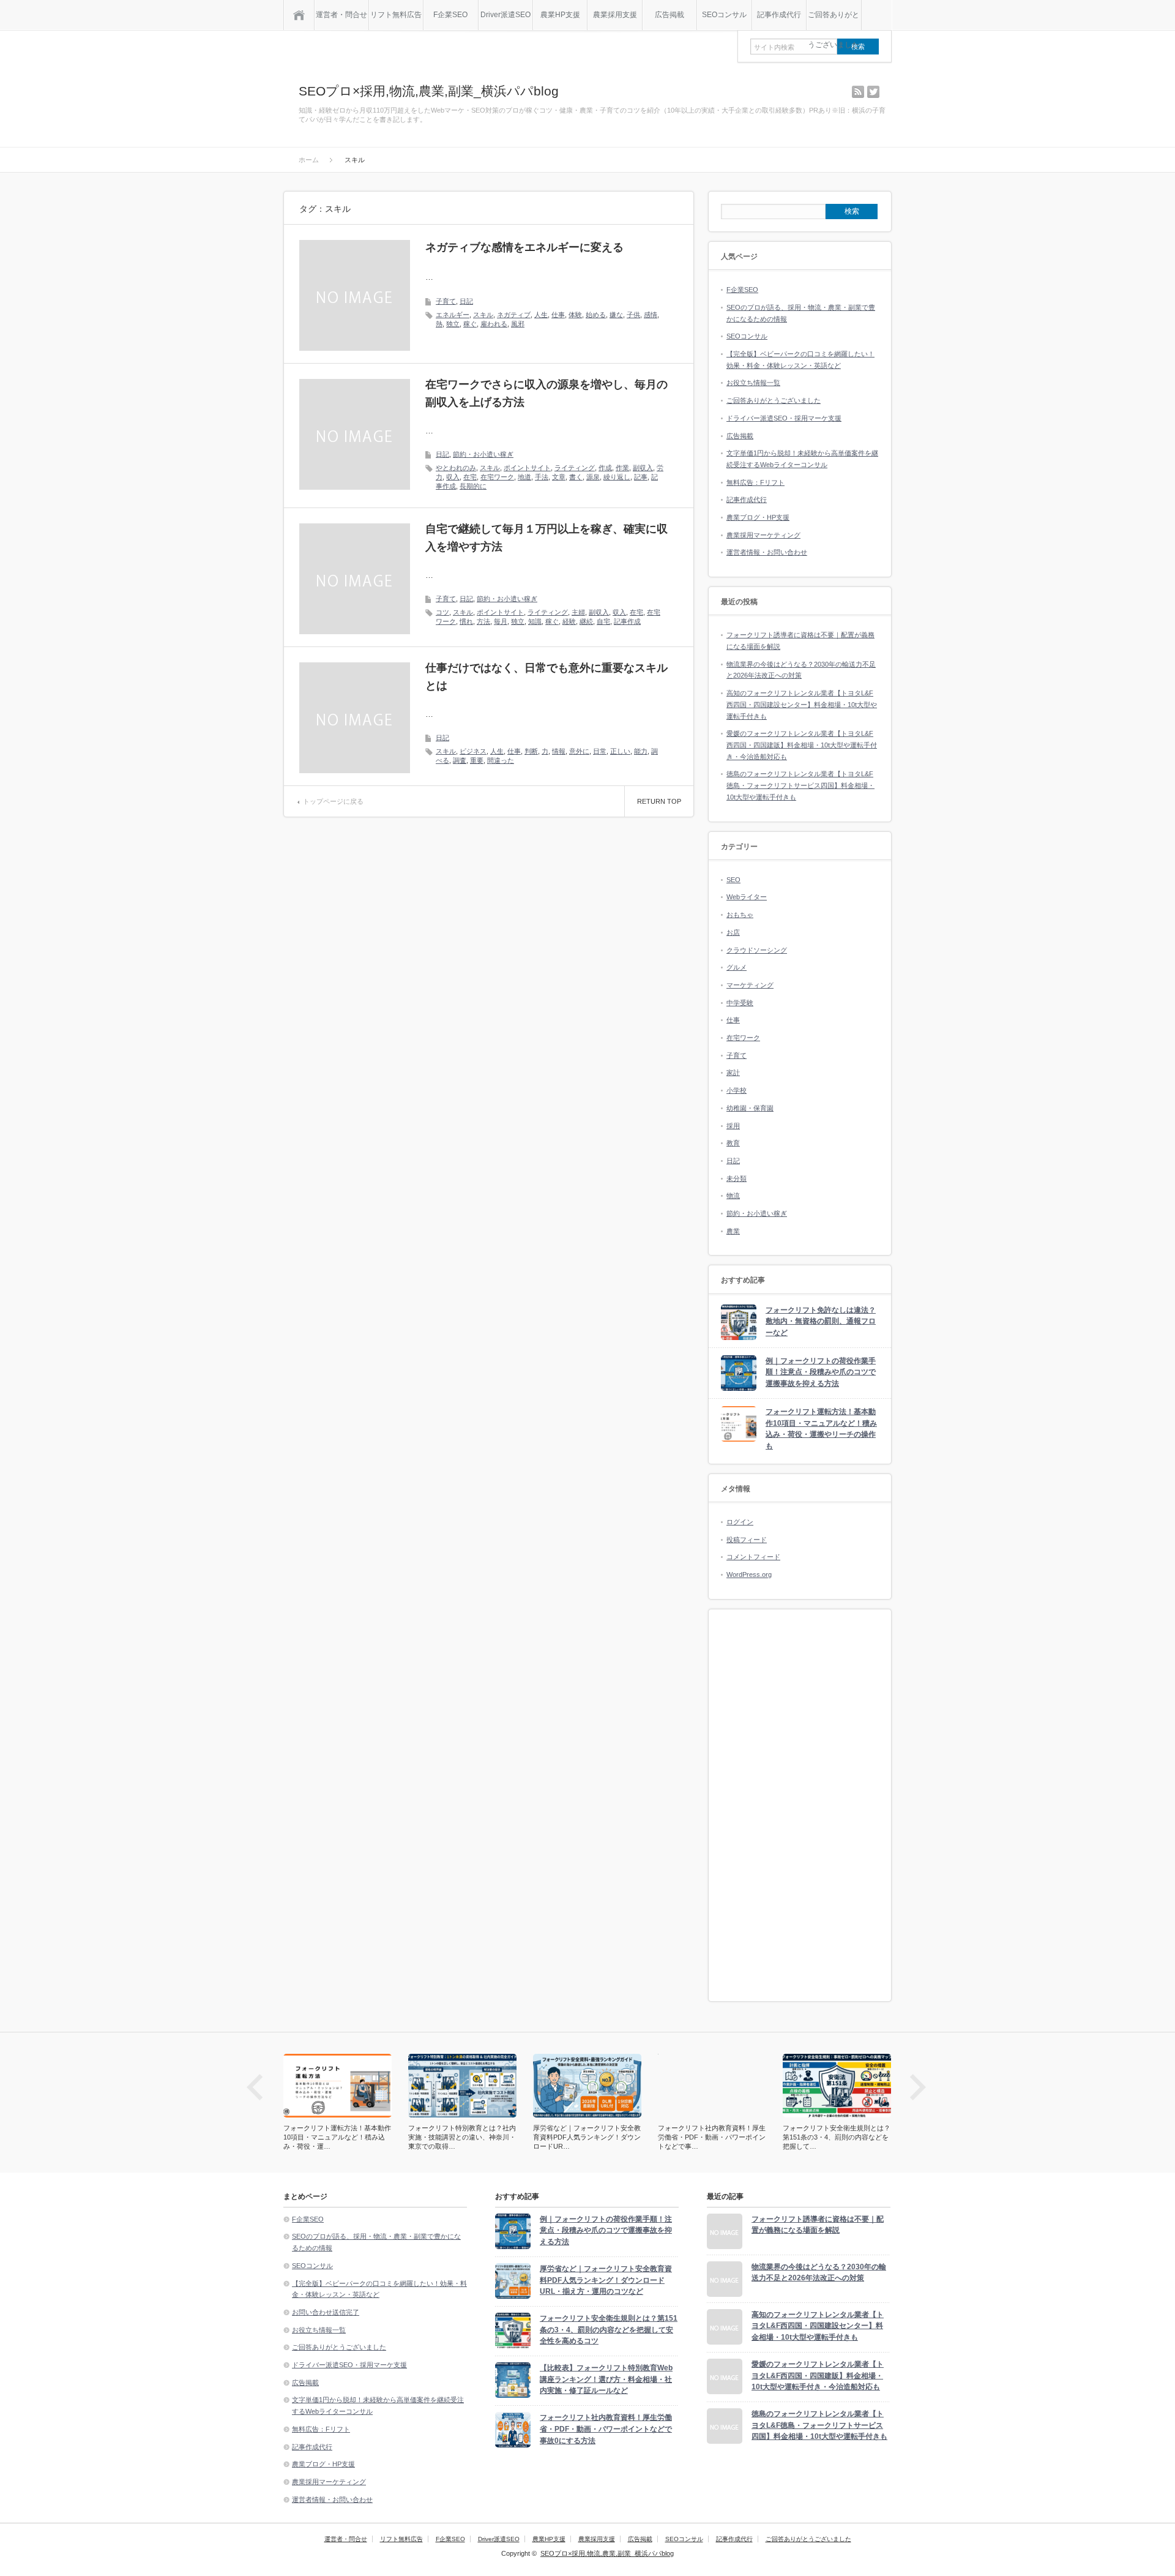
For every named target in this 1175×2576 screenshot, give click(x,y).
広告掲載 (670, 15)
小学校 (737, 1090)
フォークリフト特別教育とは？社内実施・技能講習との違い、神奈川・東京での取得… (337, 2137)
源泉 (593, 477)
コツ (442, 612)
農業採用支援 (615, 15)
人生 (541, 315)
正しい (620, 751)
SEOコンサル (724, 15)
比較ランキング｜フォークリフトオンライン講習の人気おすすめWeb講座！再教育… (837, 2137)
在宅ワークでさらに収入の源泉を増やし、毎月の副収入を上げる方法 (546, 393)
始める (596, 315)
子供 (633, 315)
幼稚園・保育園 (750, 1108)
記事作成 (627, 621)
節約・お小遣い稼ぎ (483, 454)
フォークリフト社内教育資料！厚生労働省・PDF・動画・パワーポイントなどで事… (587, 2137)
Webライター (747, 897)
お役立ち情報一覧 (753, 383)
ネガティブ (514, 315)
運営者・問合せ (341, 15)
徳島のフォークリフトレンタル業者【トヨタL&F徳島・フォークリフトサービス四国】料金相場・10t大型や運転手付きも (800, 785)
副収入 (643, 468)
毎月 (501, 621)
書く (576, 477)
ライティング (575, 468)
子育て (446, 301)
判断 (531, 751)
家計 (733, 1073)
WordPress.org (749, 1574)
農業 (733, 1231)
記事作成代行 (779, 15)
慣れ (466, 621)
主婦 (578, 612)
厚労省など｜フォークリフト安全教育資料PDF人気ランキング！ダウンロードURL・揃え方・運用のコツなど (606, 2280)
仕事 (558, 315)
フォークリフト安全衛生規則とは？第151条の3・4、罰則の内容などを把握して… (712, 2137)
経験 (569, 621)
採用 (733, 1126)
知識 (535, 621)
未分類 (737, 1178)
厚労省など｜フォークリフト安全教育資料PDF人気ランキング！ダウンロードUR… (462, 2137)
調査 (460, 760)
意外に (579, 751)
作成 (605, 468)
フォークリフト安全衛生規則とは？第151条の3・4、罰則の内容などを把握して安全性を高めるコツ (609, 2330)
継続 (586, 621)
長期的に (473, 486)
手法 (542, 477)
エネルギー (453, 315)
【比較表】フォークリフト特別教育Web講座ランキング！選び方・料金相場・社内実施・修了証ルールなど (606, 2379)
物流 (733, 1196)
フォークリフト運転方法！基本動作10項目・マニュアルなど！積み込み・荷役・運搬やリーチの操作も (821, 1429)
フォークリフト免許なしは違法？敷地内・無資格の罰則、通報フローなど (821, 1321)
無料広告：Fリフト (755, 482)
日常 (600, 751)
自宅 (603, 621)
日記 (466, 301)
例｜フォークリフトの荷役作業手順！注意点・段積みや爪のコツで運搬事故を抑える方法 (821, 1372)
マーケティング (750, 985)
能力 (641, 751)
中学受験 (740, 1003)
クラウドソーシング (757, 950)
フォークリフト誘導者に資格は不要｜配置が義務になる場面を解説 (818, 2225)
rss (858, 92)
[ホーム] (299, 15)
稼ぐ (470, 324)
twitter (873, 92)
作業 (622, 468)
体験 (575, 315)
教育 (733, 1143)
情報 (559, 751)
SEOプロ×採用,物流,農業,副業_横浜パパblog (429, 91)
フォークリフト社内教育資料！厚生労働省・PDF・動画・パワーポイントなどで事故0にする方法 (606, 2429)
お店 (733, 932)
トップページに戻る (333, 801)
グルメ (737, 967)
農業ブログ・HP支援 (758, 517)
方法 (483, 621)
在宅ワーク (497, 477)
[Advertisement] (800, 1805)
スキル (483, 315)
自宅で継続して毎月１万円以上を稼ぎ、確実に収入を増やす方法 (546, 538)
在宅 (470, 477)
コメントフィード (753, 1557)
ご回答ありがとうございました (834, 20)
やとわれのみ (456, 468)
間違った (501, 760)
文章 (559, 477)
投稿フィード (747, 1540)
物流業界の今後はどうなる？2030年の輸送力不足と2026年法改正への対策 (819, 2273)
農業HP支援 (560, 15)
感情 (651, 315)
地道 (524, 477)
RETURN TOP (659, 801)
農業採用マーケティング (763, 535)
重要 (477, 760)
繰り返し (617, 477)
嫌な (616, 315)
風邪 (518, 324)
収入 (453, 477)
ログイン (740, 1522)
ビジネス (473, 751)
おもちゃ (740, 915)
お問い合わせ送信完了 (326, 2312)
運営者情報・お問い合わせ (767, 552)
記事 (641, 477)
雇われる (494, 324)
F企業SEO (450, 15)
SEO (733, 880)
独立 (453, 324)
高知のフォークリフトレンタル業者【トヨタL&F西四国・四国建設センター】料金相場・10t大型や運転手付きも (802, 704)
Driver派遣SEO (505, 15)
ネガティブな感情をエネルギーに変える (524, 247)
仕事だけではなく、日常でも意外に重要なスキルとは (546, 677)
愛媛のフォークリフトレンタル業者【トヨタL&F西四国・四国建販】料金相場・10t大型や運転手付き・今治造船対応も (802, 745)
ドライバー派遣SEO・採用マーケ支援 (784, 418)
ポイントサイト (527, 468)
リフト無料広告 (396, 15)
